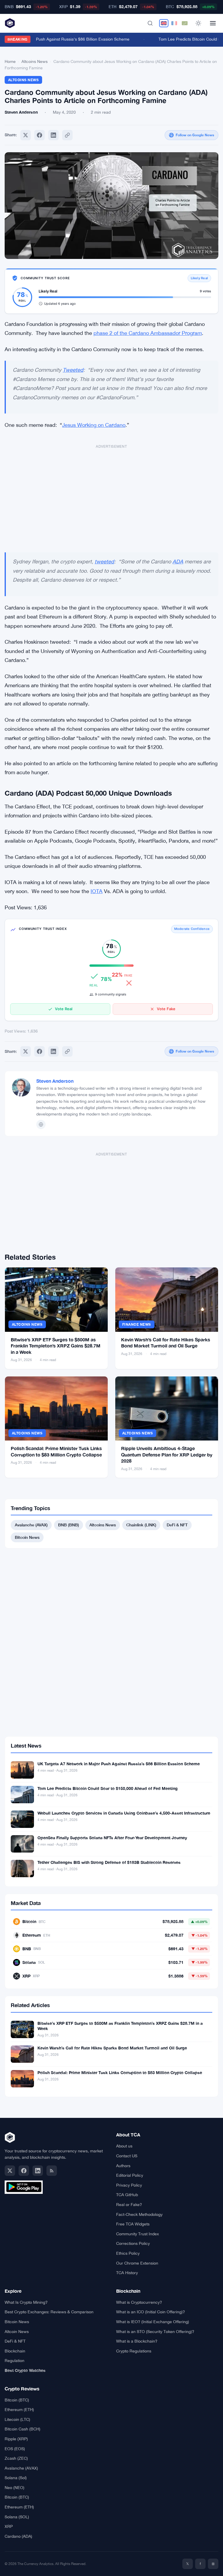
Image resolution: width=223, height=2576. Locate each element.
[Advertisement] (111, 496)
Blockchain (15, 2351)
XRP (9, 2526)
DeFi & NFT (177, 1525)
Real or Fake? (129, 2205)
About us (124, 2146)
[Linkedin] (53, 135)
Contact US (127, 2156)
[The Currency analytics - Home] (10, 23)
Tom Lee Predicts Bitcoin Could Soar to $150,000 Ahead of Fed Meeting (108, 1788)
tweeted (104, 562)
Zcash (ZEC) (16, 2458)
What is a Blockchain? (137, 2341)
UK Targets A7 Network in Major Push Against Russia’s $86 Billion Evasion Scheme (119, 1764)
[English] (164, 23)
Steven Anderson (55, 1081)
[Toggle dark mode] (198, 23)
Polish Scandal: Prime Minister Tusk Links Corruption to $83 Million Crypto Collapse (120, 2072)
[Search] (150, 23)
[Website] (41, 1124)
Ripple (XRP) (16, 2439)
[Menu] (213, 23)
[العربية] (185, 23)
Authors (123, 2166)
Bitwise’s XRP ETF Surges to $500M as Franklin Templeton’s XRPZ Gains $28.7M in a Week (56, 1346)
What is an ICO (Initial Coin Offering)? (151, 2312)
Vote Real (64, 1009)
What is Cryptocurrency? (139, 2302)
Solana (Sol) (16, 2478)
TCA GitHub (127, 2195)
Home (10, 61)
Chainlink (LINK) (141, 1525)
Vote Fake (166, 1009)
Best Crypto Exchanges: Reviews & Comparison (49, 2312)
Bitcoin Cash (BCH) (23, 2429)
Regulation (15, 2361)
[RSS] (52, 2171)
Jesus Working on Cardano (94, 425)
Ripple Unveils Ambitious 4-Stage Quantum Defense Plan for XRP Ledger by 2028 (167, 1454)
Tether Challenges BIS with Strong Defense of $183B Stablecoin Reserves (109, 1862)
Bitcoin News (27, 1537)
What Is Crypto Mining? (26, 2302)
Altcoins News (35, 61)
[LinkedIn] (38, 2171)
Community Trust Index (137, 2234)
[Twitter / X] (10, 2171)
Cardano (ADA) (18, 2536)
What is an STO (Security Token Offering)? (155, 2332)
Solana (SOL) (17, 2517)
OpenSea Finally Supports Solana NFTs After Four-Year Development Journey (112, 1838)
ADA (178, 562)
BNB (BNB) (69, 1525)
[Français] (174, 23)
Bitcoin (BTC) (17, 2400)
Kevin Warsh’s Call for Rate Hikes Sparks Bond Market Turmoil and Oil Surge (112, 2048)
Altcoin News (17, 2332)
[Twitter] (26, 135)
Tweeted (73, 370)
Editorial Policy (130, 2175)
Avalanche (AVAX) (31, 1525)
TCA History (127, 2273)
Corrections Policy (133, 2243)
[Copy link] (67, 135)
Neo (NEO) (15, 2488)
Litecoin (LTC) (17, 2419)
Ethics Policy (128, 2253)
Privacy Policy (129, 2185)
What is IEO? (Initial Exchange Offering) (153, 2322)
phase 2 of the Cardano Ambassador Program (148, 333)
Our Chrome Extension (137, 2263)
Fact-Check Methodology (139, 2214)
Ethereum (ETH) (19, 2410)
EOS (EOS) (15, 2449)
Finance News (137, 1324)
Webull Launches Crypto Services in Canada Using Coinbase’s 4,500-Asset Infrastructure (124, 1813)
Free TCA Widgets (133, 2224)
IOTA (97, 891)
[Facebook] (39, 135)
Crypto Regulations (134, 2351)
